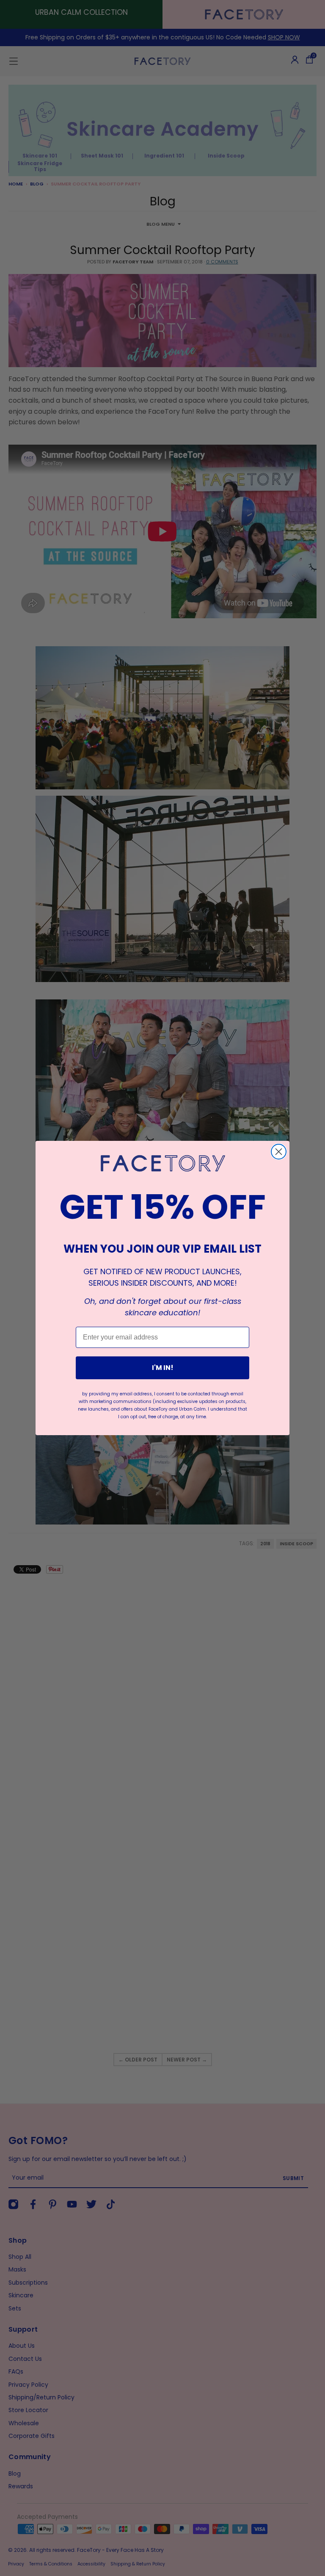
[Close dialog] (279, 1152)
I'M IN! (163, 1368)
